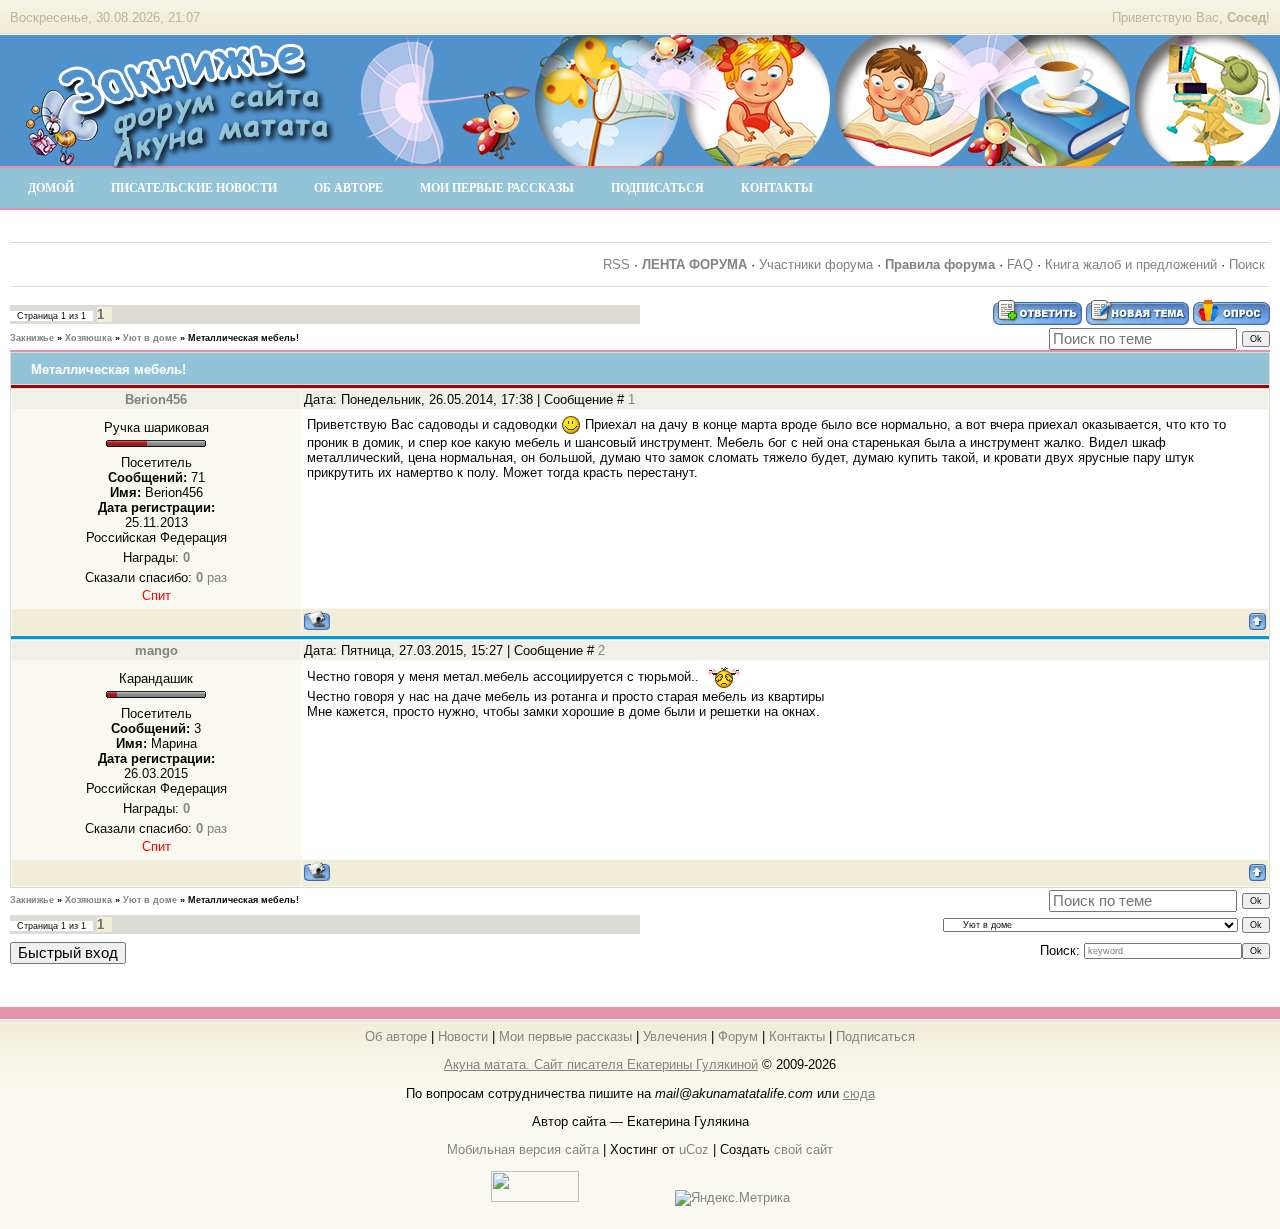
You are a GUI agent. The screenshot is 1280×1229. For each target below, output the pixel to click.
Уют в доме (150, 338)
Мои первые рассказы (565, 1036)
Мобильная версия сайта (523, 1149)
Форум (738, 1036)
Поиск (1247, 264)
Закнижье (32, 338)
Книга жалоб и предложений (1131, 264)
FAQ (1020, 264)
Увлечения (675, 1036)
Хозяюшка (88, 338)
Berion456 (156, 399)
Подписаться (875, 1036)
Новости (463, 1036)
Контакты (797, 1036)
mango (156, 650)
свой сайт (803, 1149)
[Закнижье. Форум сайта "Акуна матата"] (180, 159)
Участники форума (816, 264)
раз (211, 577)
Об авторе (396, 1036)
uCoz (694, 1149)
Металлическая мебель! (243, 338)
